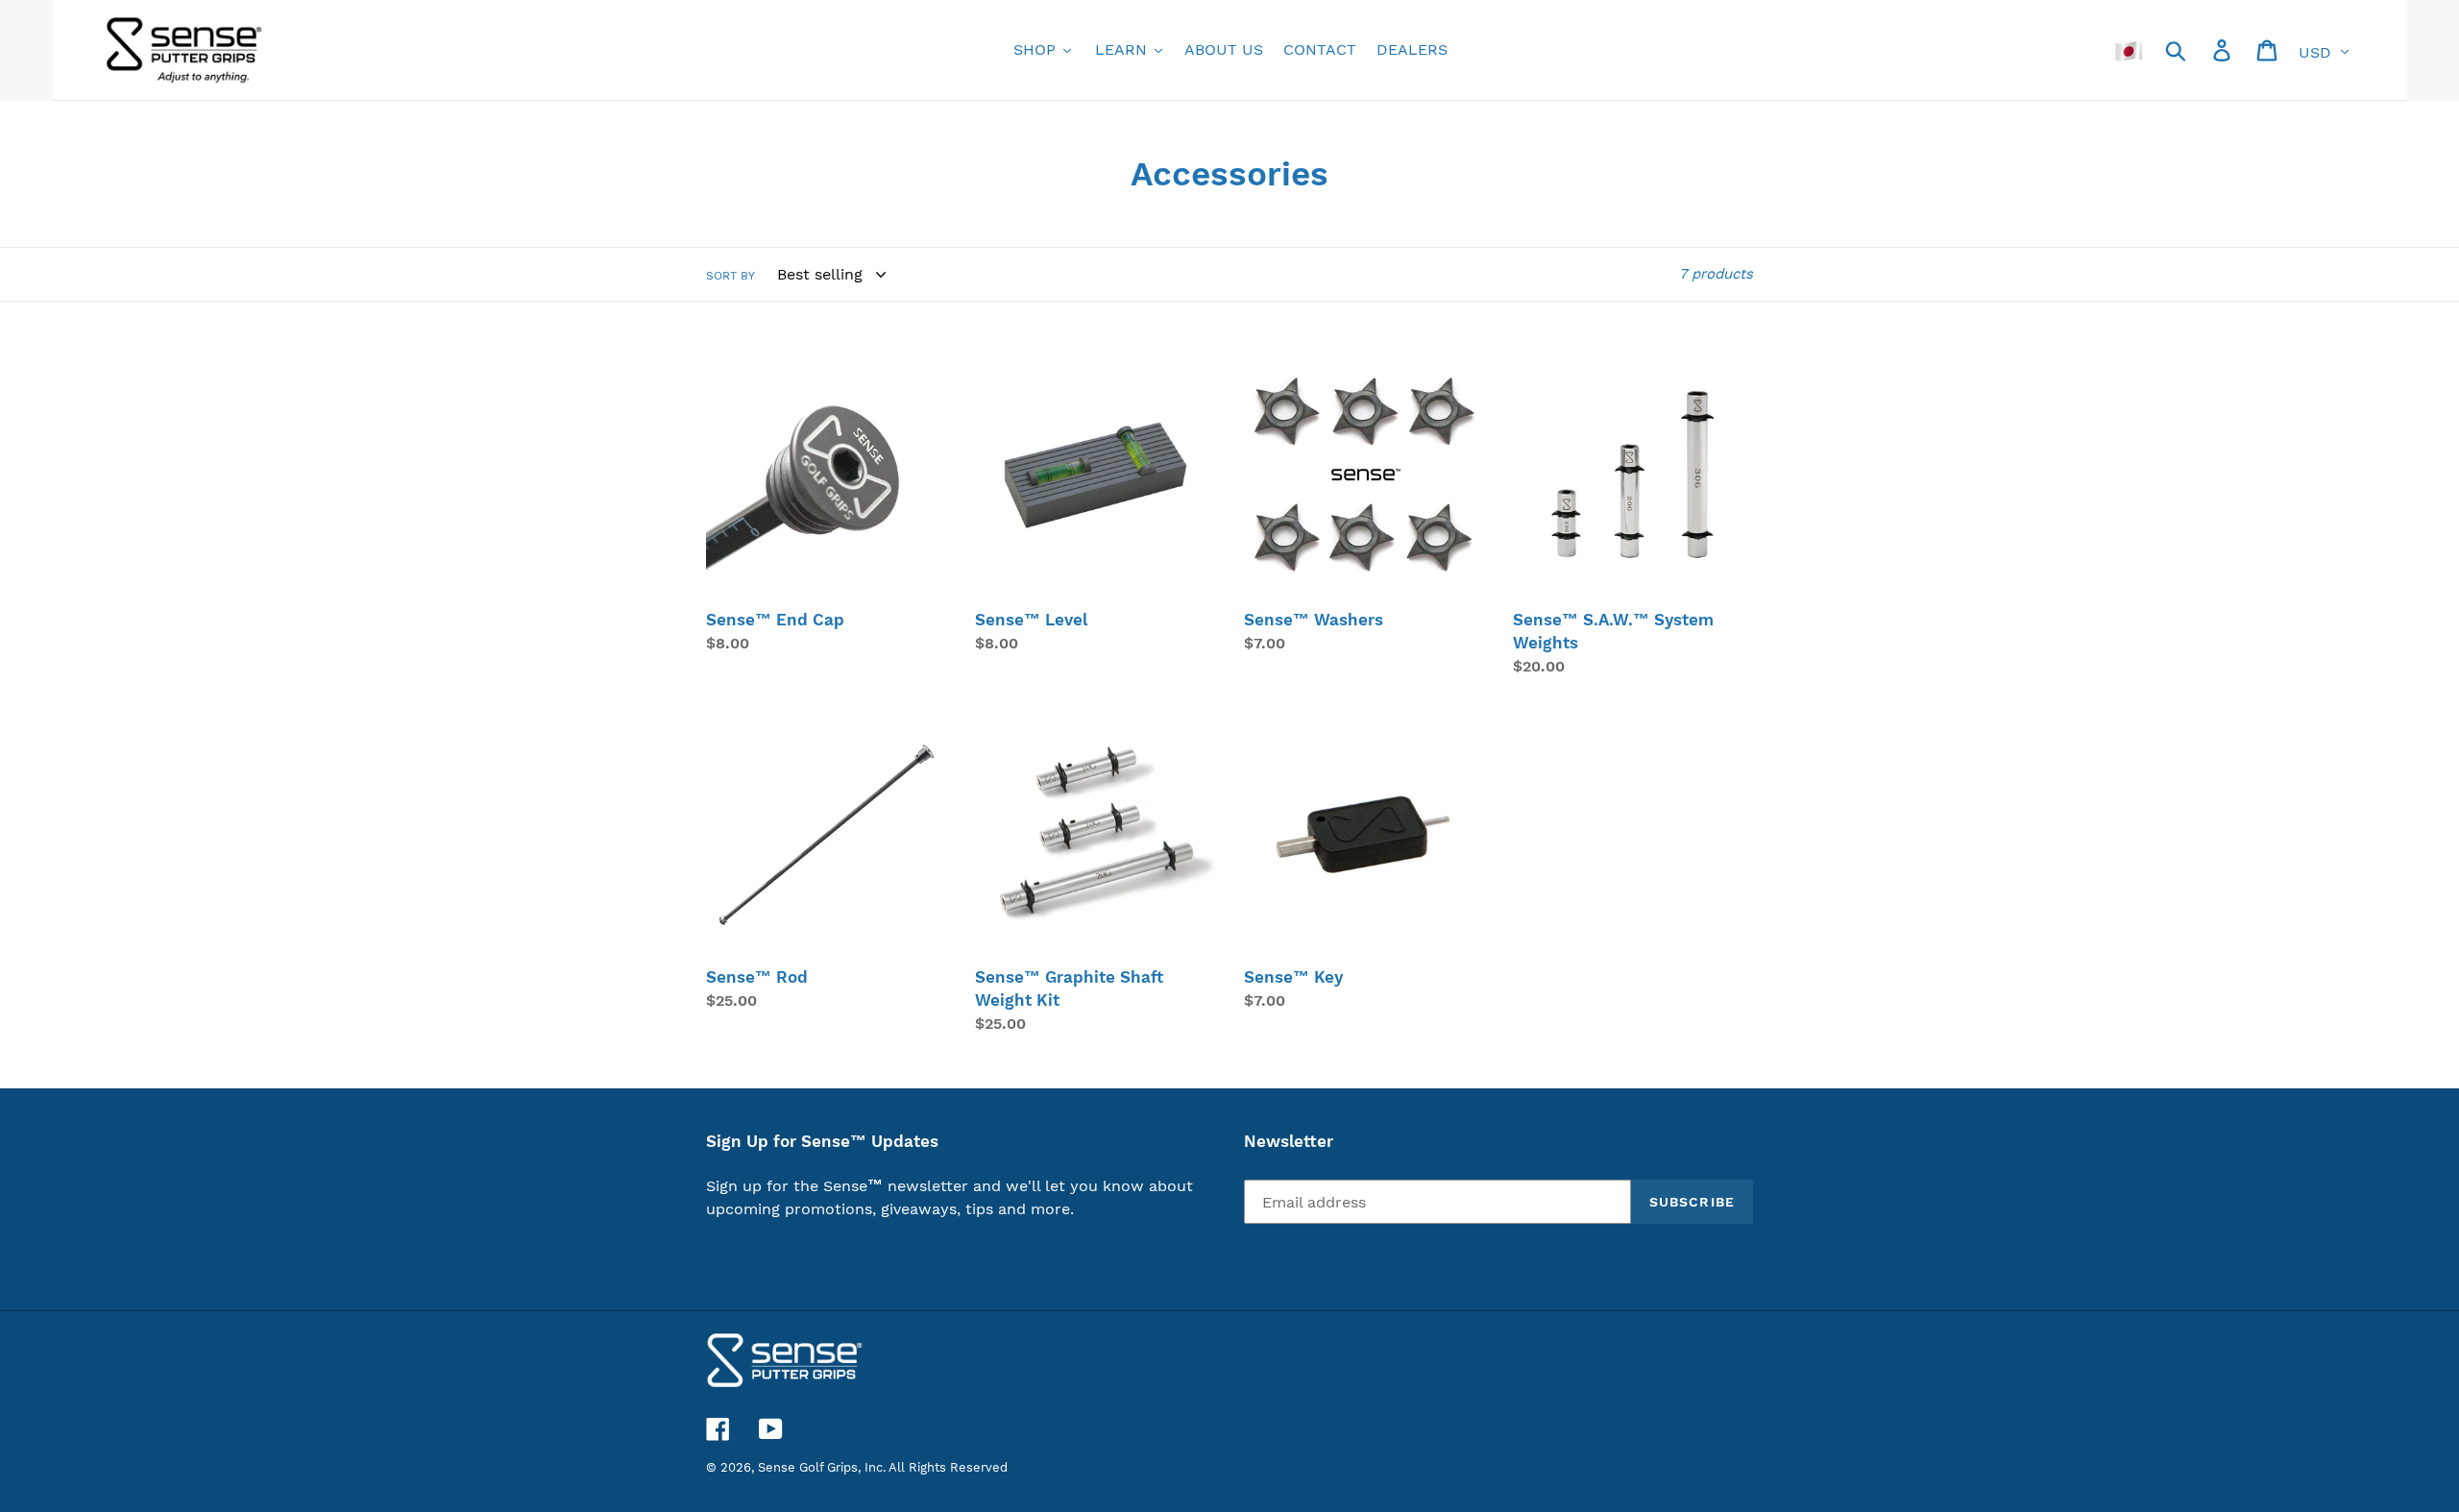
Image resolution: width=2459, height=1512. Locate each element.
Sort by (730, 276)
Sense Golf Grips (808, 1467)
